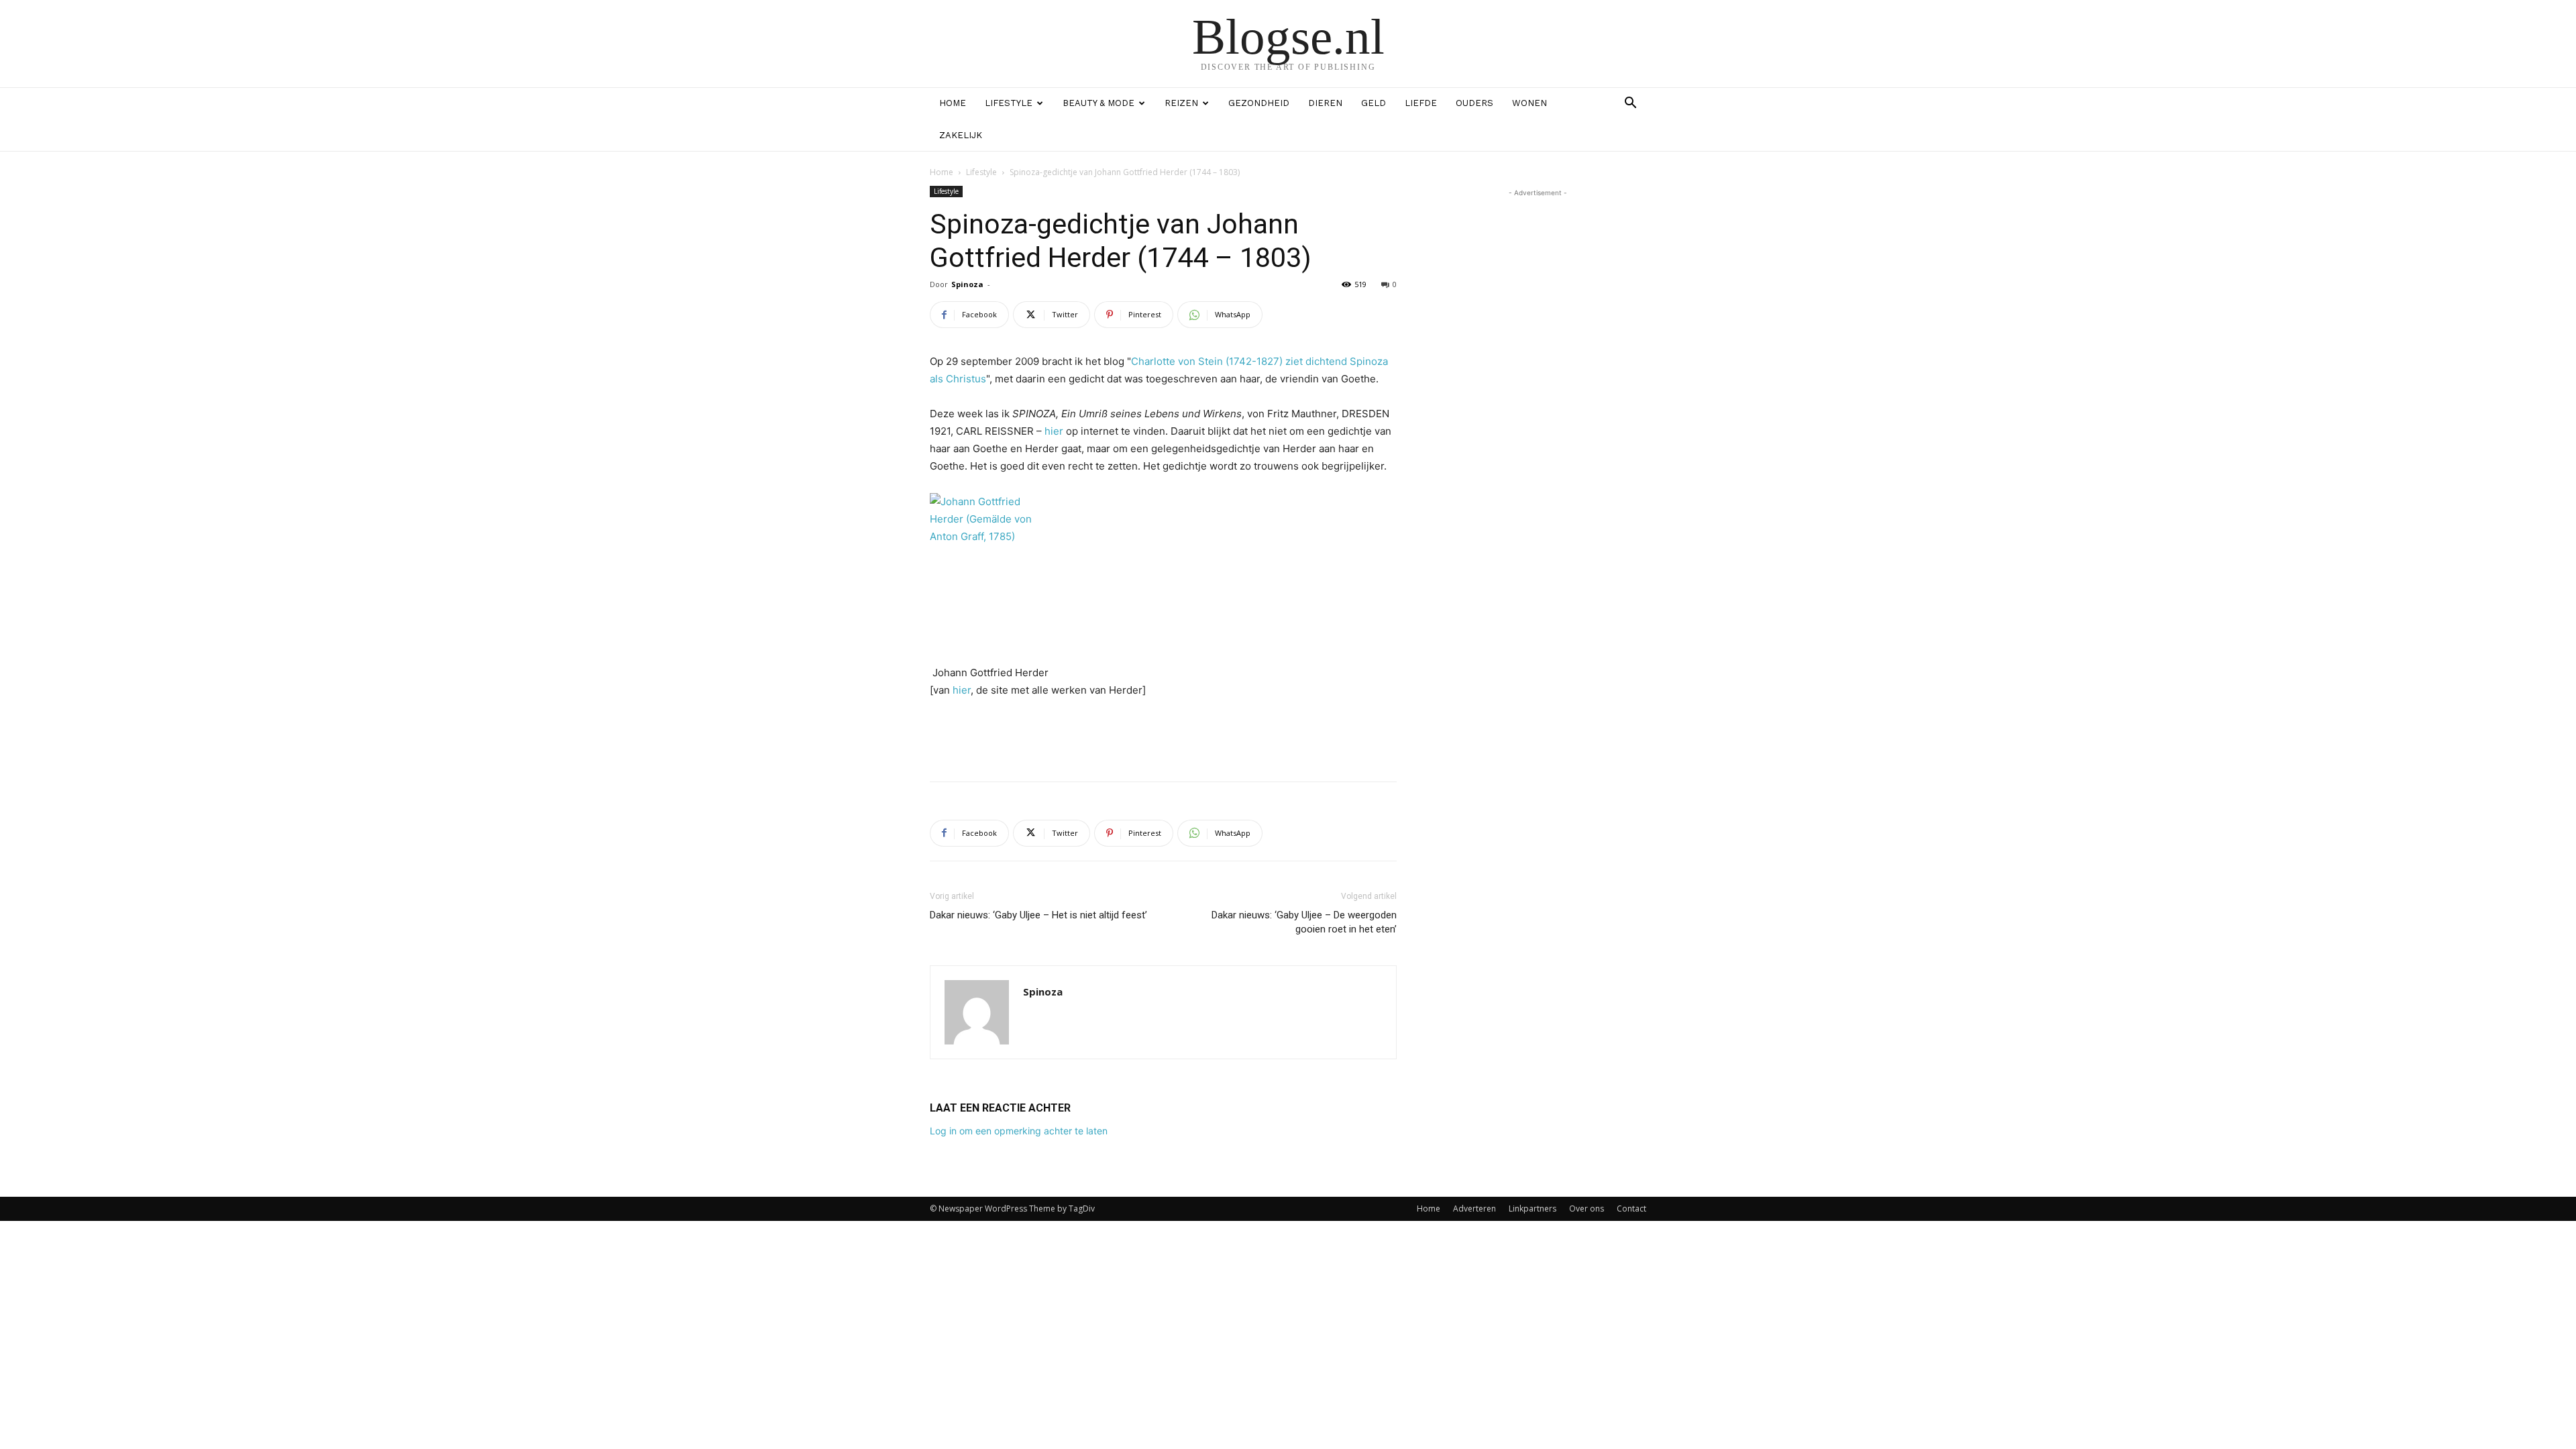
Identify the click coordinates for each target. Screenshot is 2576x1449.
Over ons (1587, 1209)
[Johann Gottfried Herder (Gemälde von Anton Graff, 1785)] (1163, 572)
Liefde (1421, 103)
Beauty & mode (1098, 103)
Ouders (1474, 103)
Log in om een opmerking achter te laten (1019, 1131)
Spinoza (967, 284)
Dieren (1325, 103)
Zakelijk (961, 135)
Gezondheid (1259, 103)
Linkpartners (1533, 1209)
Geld (1374, 103)
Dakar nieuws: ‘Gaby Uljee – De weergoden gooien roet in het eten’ (1304, 922)
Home (953, 103)
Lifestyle (1009, 103)
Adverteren (1474, 1209)
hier (1054, 431)
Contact (1631, 1209)
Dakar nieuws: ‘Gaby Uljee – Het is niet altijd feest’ (1038, 915)
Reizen (1181, 103)
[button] (1630, 104)
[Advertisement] (1163, 737)
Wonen (1529, 103)
